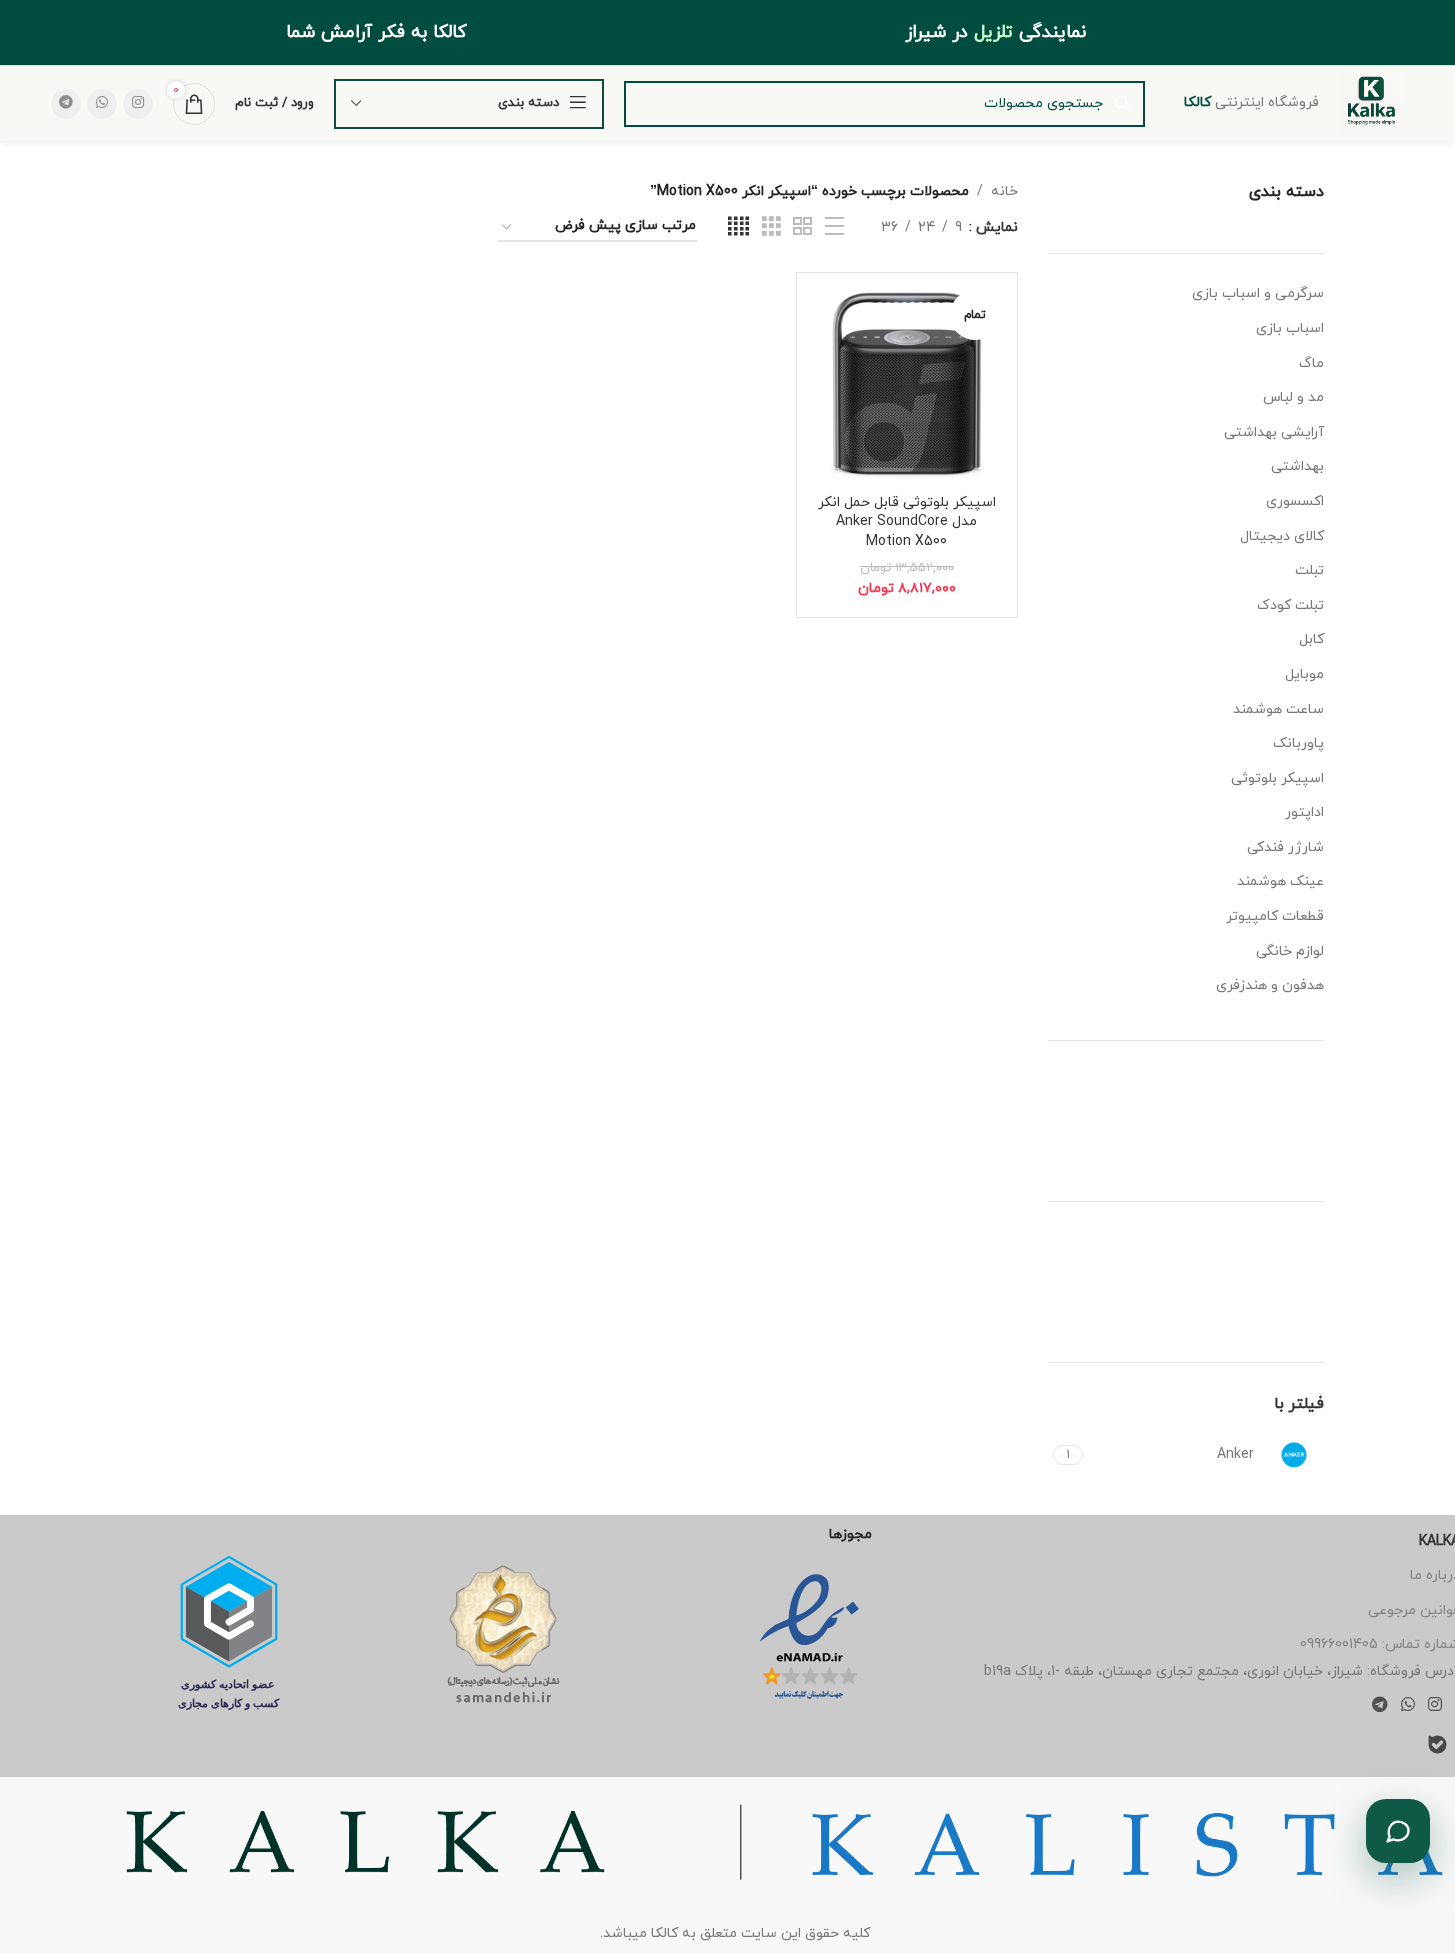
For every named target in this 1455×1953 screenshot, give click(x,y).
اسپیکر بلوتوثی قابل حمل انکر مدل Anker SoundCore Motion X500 (907, 522)
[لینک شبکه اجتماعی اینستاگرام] (138, 104)
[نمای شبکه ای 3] (771, 227)
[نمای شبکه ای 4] (738, 227)
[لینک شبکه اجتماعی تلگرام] (66, 104)
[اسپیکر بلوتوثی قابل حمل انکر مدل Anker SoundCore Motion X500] (907, 383)
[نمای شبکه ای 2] (802, 227)
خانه (1004, 191)
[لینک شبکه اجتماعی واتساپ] (102, 104)
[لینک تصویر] (809, 1636)
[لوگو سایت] (1371, 102)
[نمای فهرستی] (834, 227)
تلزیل (993, 32)
